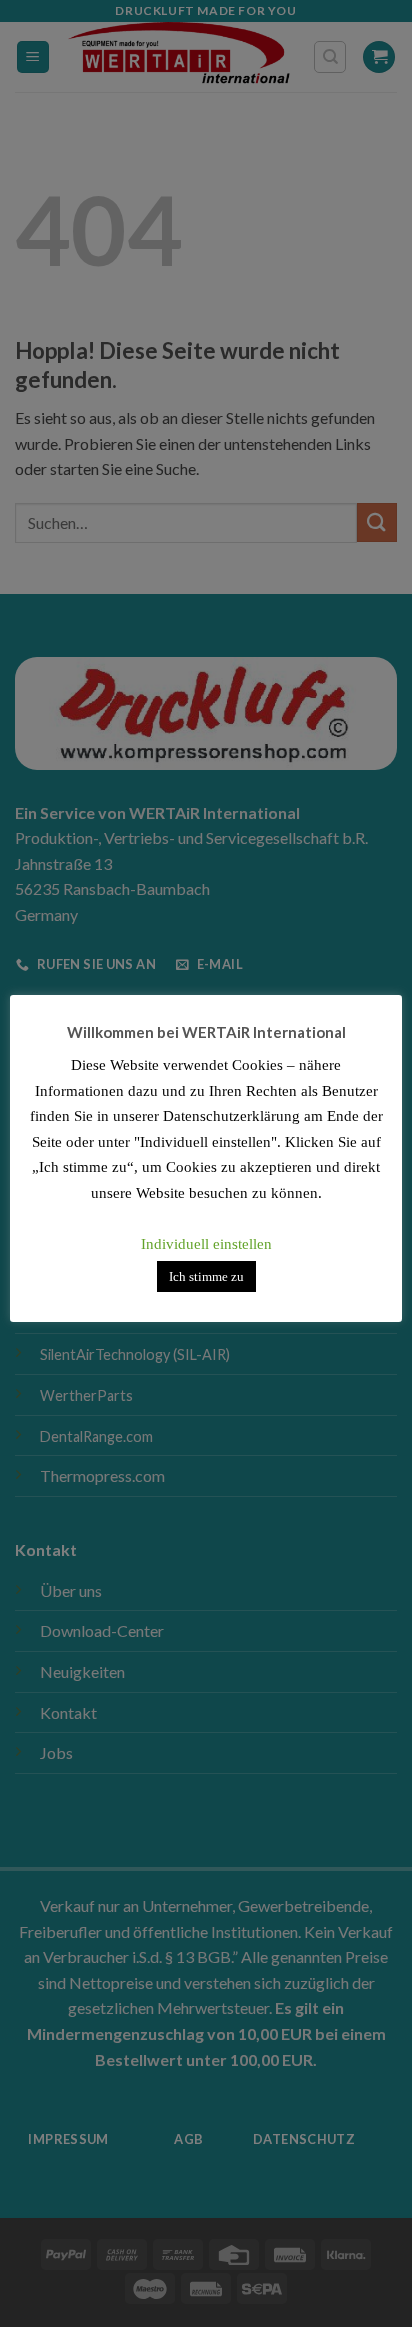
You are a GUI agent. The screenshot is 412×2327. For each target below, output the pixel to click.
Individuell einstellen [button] (206, 1244)
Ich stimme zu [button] (206, 1276)
